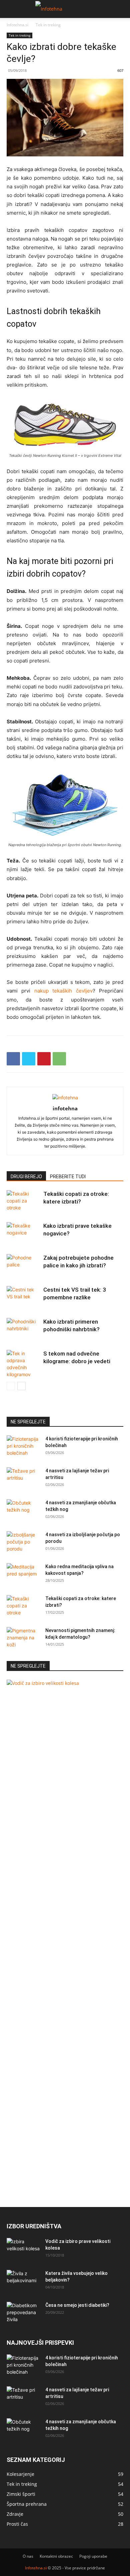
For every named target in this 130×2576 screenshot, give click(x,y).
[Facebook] (13, 1059)
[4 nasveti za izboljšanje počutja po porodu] (23, 1543)
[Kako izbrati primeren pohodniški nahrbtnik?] (23, 1329)
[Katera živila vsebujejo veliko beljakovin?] (23, 2282)
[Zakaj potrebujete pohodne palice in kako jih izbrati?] (23, 1266)
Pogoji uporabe (93, 2556)
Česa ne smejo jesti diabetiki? (77, 2305)
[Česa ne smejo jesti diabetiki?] (23, 2313)
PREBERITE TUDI (68, 1177)
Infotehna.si (17, 25)
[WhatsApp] (59, 1059)
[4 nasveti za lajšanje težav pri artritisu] (23, 1479)
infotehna (65, 1108)
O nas (28, 2556)
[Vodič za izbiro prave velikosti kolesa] (23, 2250)
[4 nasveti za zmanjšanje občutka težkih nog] (23, 1511)
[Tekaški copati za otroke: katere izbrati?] (23, 1202)
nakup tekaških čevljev (63, 991)
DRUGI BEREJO (26, 1177)
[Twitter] (29, 1059)
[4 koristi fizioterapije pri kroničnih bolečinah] (23, 1447)
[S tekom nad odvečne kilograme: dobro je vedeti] (23, 1364)
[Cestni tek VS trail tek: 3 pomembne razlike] (23, 1297)
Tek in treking (48, 25)
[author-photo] (65, 1098)
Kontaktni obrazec (56, 2556)
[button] (11, 9)
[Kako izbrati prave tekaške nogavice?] (23, 1234)
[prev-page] (11, 1386)
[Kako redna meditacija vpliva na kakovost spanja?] (23, 1575)
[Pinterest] (44, 1059)
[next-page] (21, 1386)
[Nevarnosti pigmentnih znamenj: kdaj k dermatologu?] (23, 1639)
